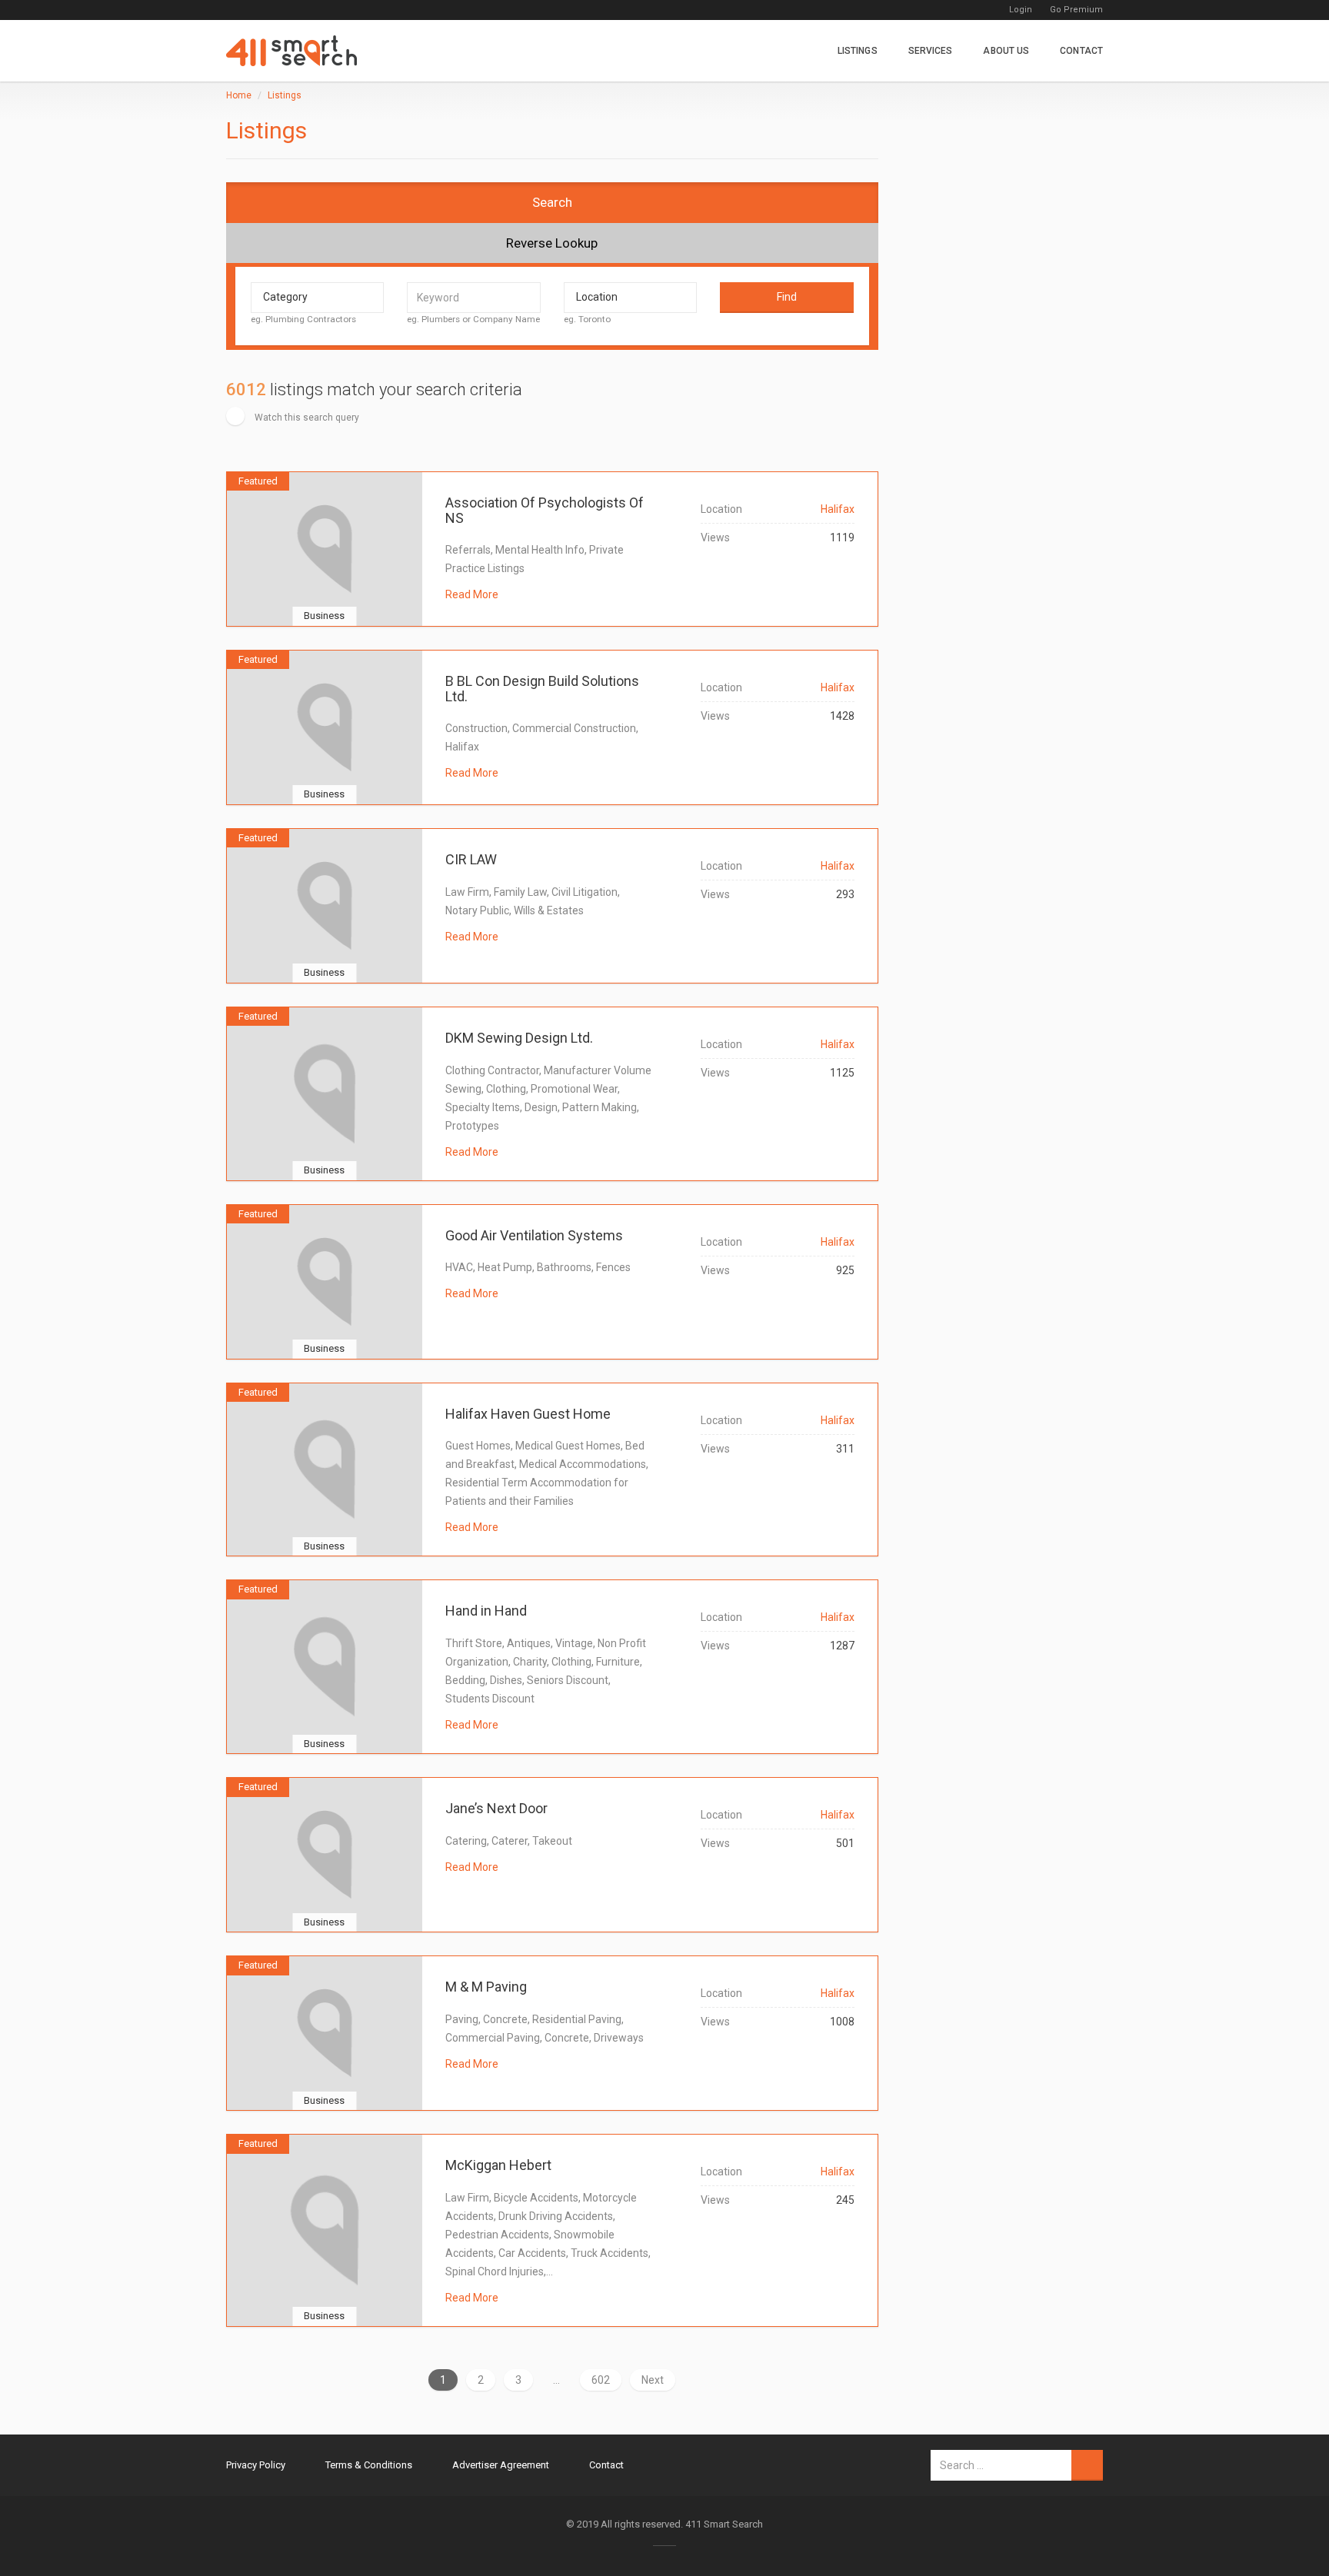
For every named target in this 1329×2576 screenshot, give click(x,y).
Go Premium (1076, 10)
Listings (858, 51)
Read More (472, 594)
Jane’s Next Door (496, 1808)
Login (1021, 10)
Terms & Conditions (369, 2465)
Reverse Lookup (552, 243)
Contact (1081, 51)
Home (239, 95)
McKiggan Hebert (498, 2165)
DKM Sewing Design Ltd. (519, 1038)
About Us (1006, 51)
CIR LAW (471, 859)
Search (552, 202)
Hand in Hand (486, 1611)
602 (601, 2380)
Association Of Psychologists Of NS (545, 510)
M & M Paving (486, 1987)
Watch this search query (306, 418)
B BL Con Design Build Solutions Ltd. (542, 689)
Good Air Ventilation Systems (534, 1235)
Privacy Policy (256, 2465)
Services (931, 51)
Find (787, 297)
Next (653, 2380)
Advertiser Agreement (501, 2465)
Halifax (838, 509)
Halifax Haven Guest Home (528, 1414)
